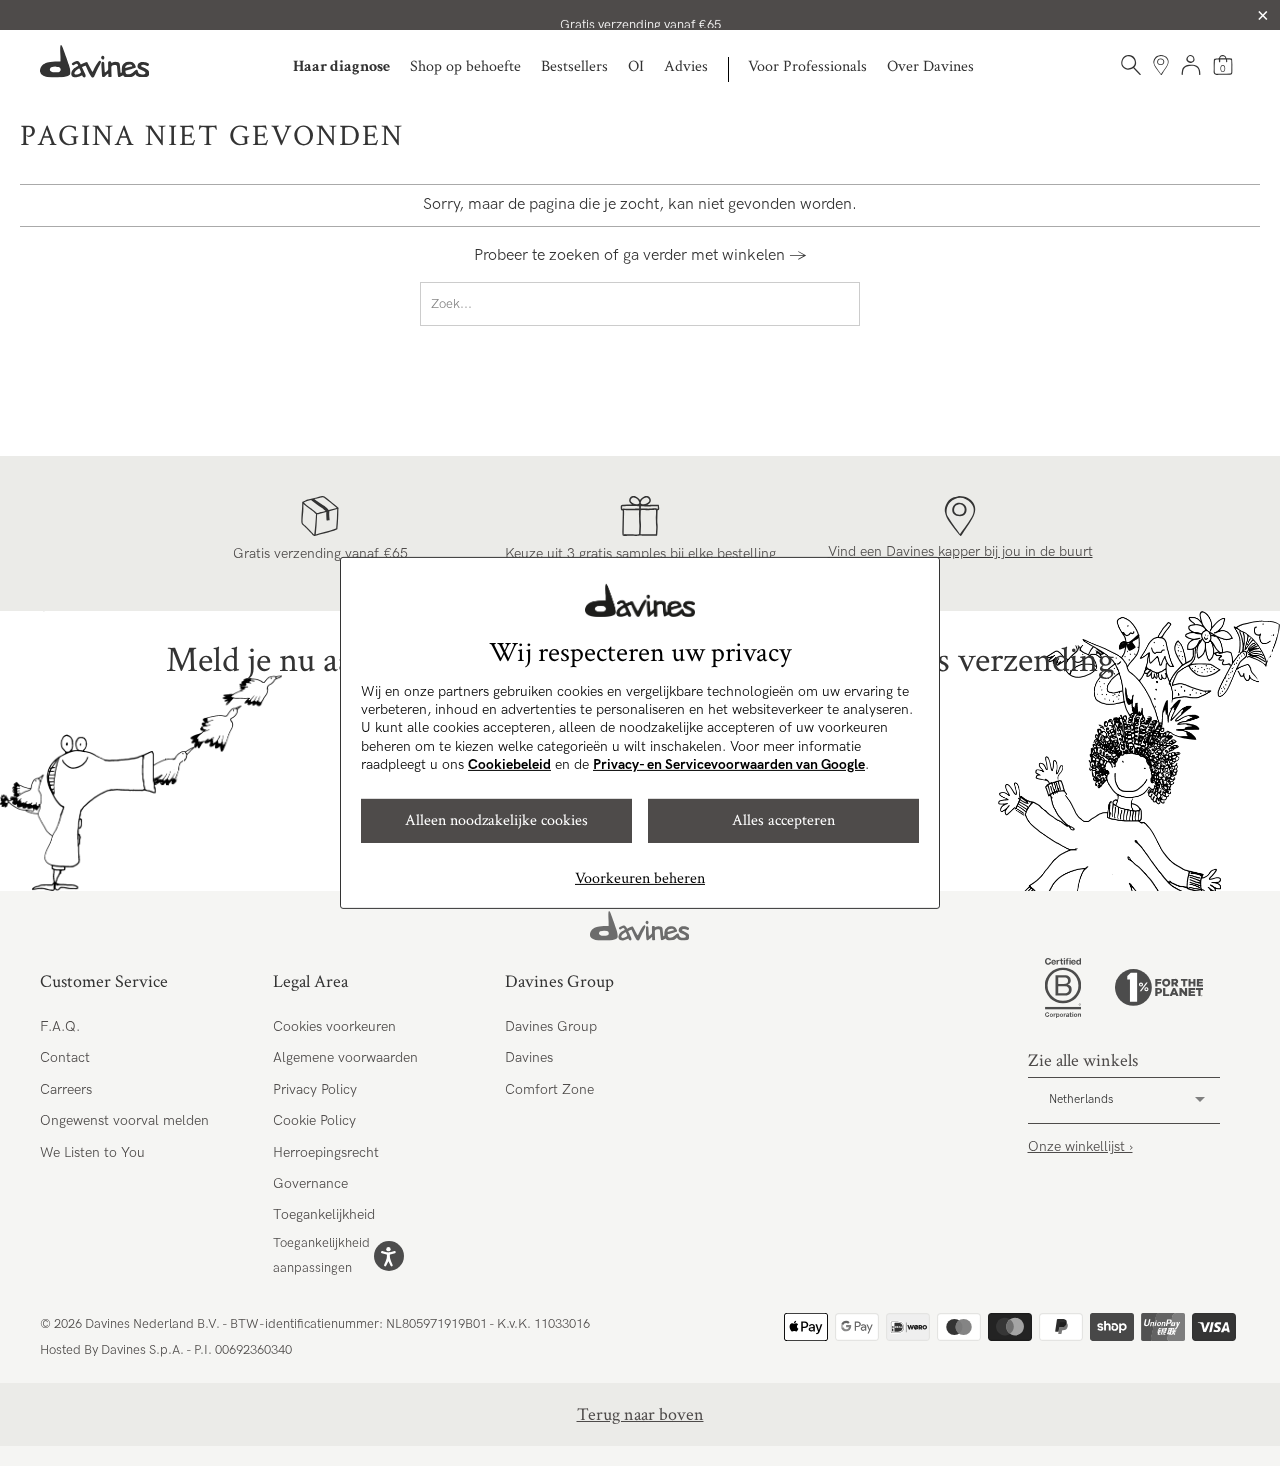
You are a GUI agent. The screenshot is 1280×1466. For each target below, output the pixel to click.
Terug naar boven (640, 1414)
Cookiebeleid (509, 764)
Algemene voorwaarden (345, 1057)
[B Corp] (1063, 988)
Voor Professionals (807, 66)
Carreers (66, 1089)
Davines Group (551, 1026)
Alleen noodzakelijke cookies (496, 820)
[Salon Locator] (1161, 65)
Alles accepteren (783, 820)
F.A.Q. (60, 1026)
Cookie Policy (314, 1120)
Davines (529, 1057)
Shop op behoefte (465, 66)
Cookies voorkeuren (334, 1026)
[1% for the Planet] (1159, 987)
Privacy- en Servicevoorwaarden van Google (729, 764)
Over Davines (930, 66)
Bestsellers (574, 66)
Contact (65, 1057)
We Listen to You (92, 1152)
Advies (686, 66)
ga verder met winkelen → (715, 255)
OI (636, 66)
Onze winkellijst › (1080, 1146)
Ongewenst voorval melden (124, 1120)
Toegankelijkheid (324, 1214)
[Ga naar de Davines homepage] (95, 61)
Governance (310, 1183)
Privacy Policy (315, 1089)
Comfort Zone (549, 1089)
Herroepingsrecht (326, 1152)
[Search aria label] (1131, 65)
